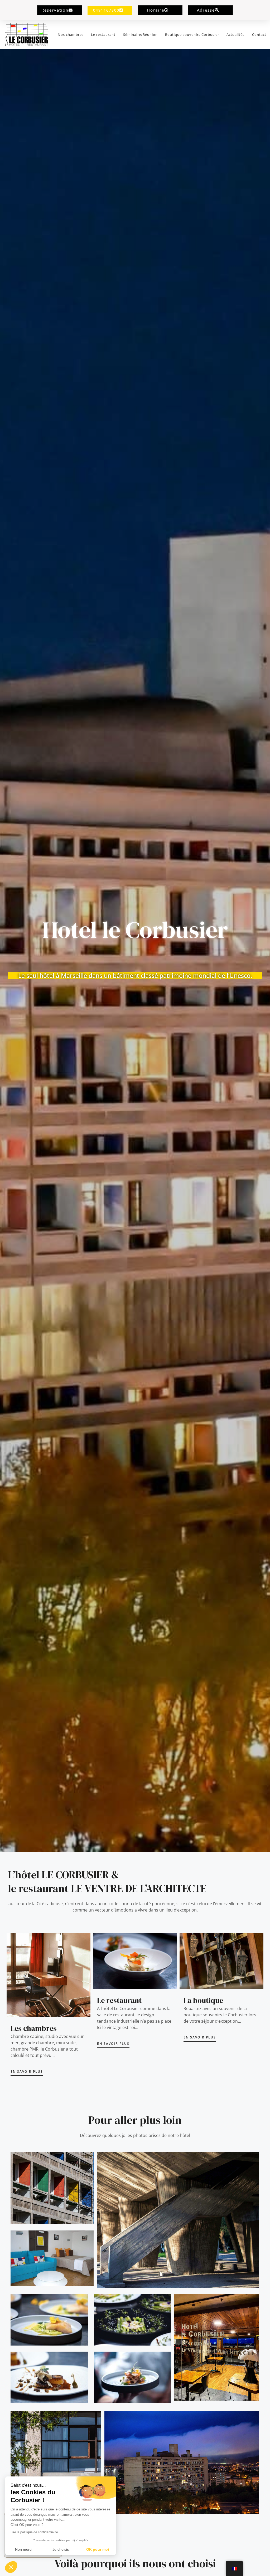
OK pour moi (98, 2549)
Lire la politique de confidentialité (34, 2532)
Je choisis (61, 2549)
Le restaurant (103, 35)
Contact (259, 35)
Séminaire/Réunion (140, 35)
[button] (11, 2567)
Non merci (24, 2549)
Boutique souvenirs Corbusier (192, 35)
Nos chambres (71, 35)
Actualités (235, 35)
